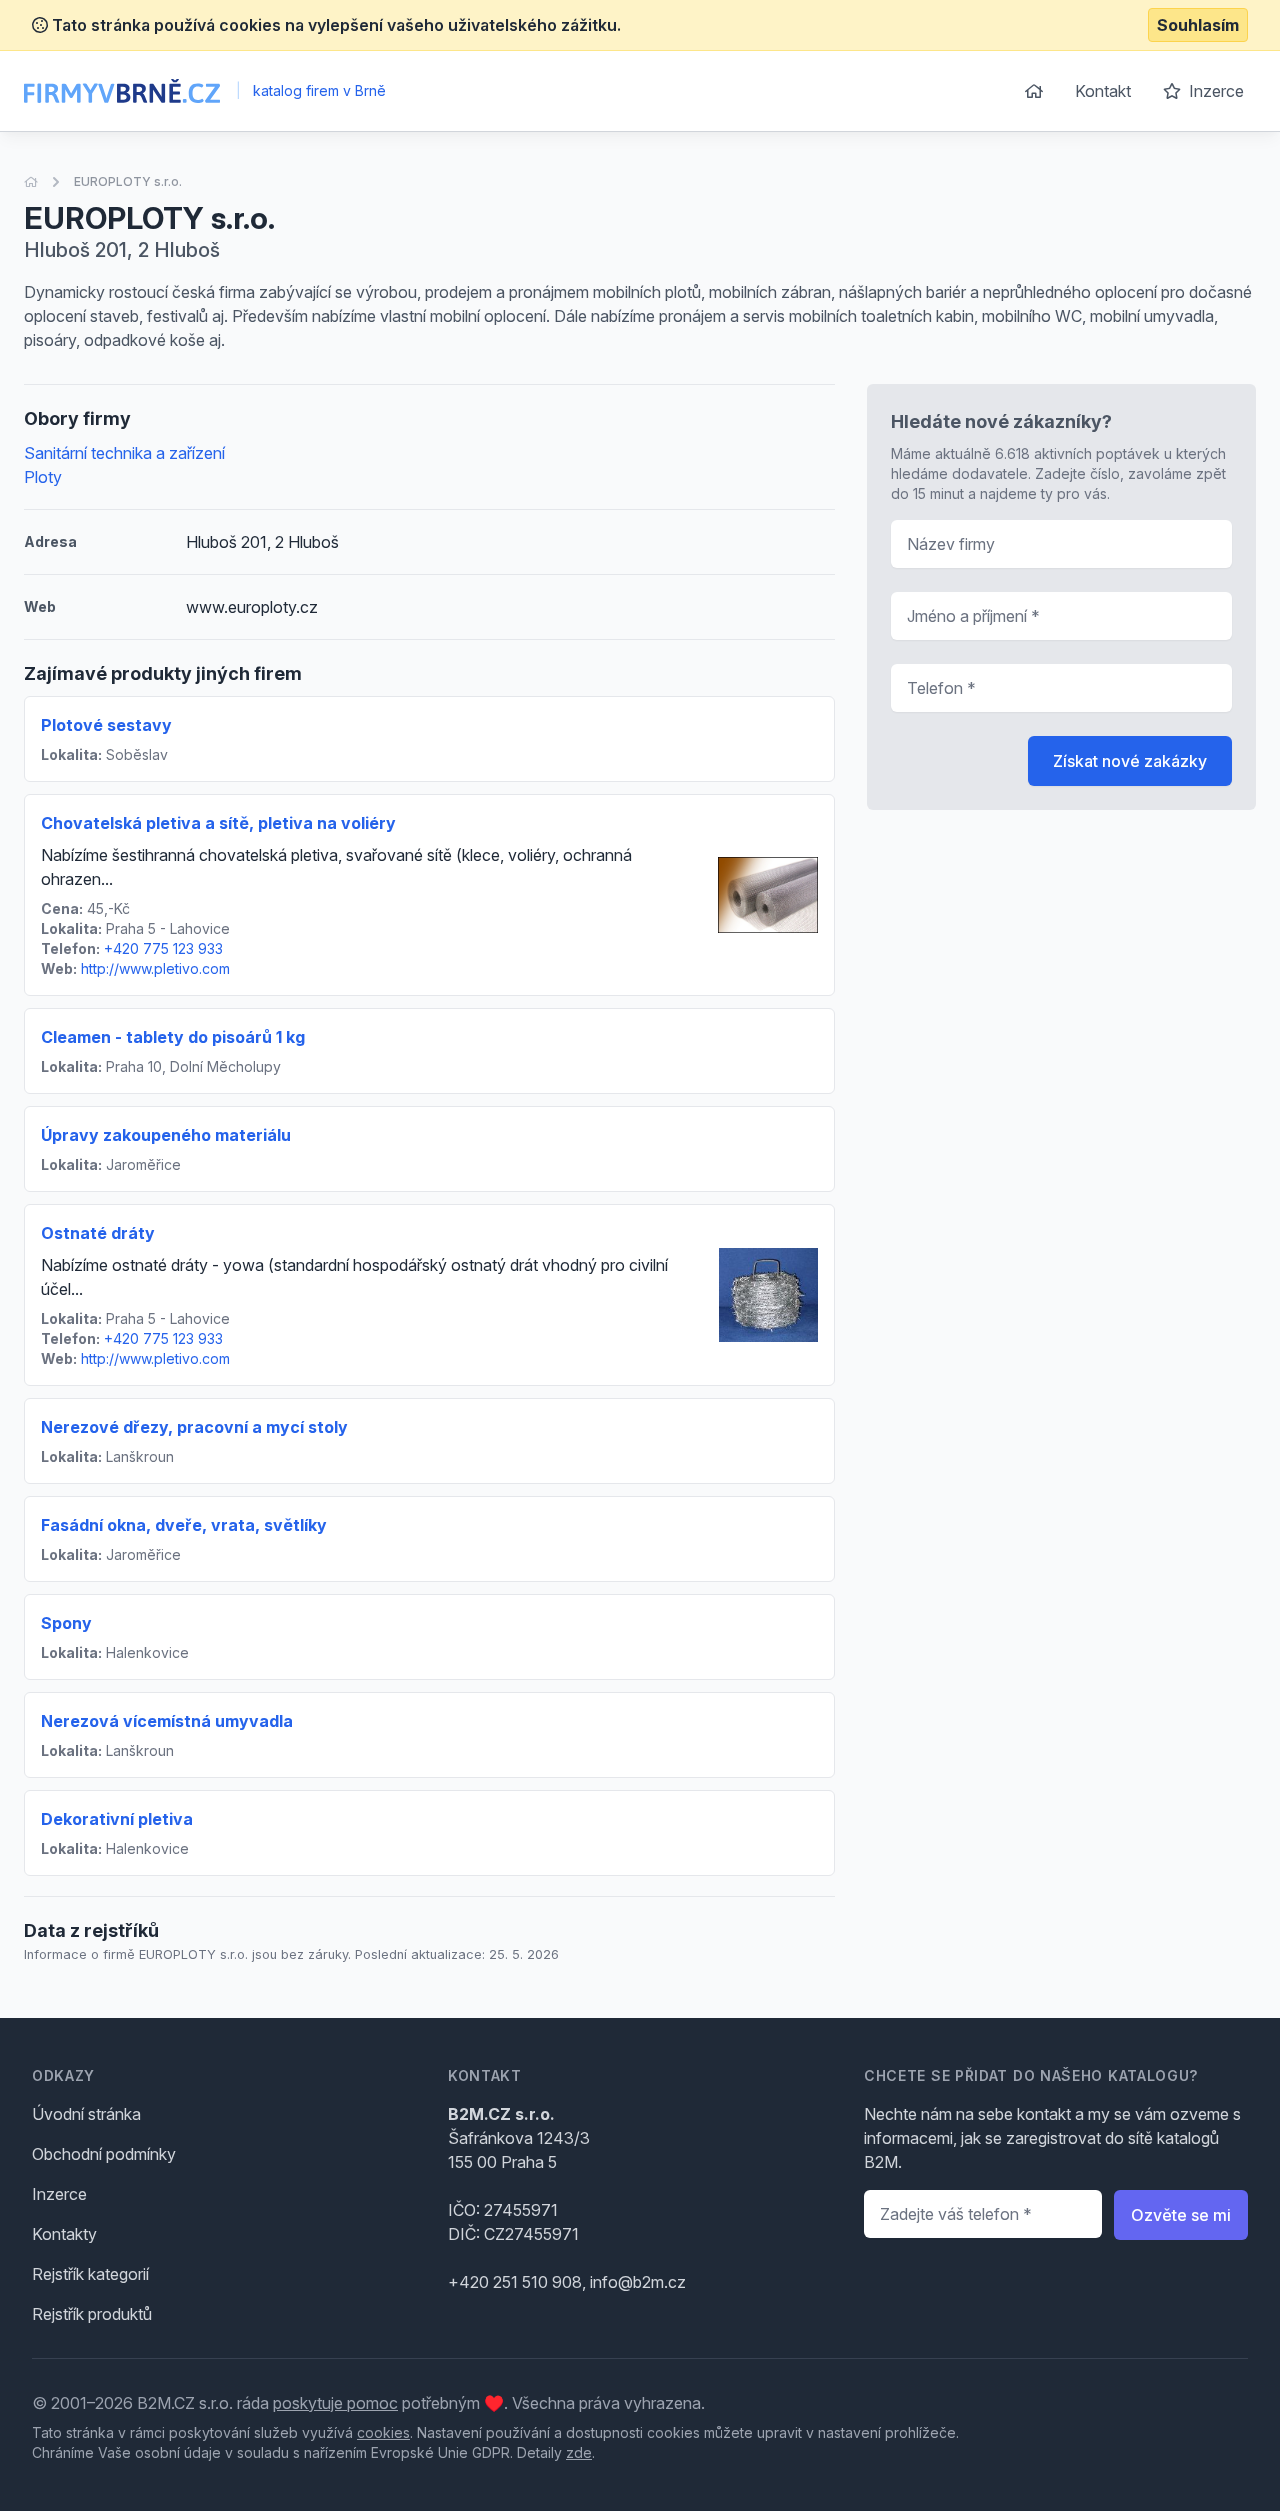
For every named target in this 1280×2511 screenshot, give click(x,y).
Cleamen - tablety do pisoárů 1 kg (173, 1037)
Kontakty (64, 2234)
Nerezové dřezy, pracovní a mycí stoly (194, 1427)
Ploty (43, 477)
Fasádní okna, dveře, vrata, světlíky (184, 1525)
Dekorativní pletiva (117, 1819)
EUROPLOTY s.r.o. (128, 181)
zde (579, 2452)
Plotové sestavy (106, 725)
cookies (383, 2432)
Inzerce (1214, 91)
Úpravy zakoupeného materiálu (166, 1135)
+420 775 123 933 (163, 948)
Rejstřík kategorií (90, 2274)
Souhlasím (1198, 25)
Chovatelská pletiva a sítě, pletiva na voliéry (218, 823)
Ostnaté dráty (98, 1233)
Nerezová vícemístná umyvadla (167, 1721)
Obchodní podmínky (104, 2154)
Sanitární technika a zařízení (124, 453)
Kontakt (1103, 91)
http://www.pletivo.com (155, 968)
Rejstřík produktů (92, 2314)
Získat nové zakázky (1130, 761)
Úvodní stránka (86, 2114)
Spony (66, 1623)
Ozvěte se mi (1181, 2215)
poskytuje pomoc (335, 2403)
